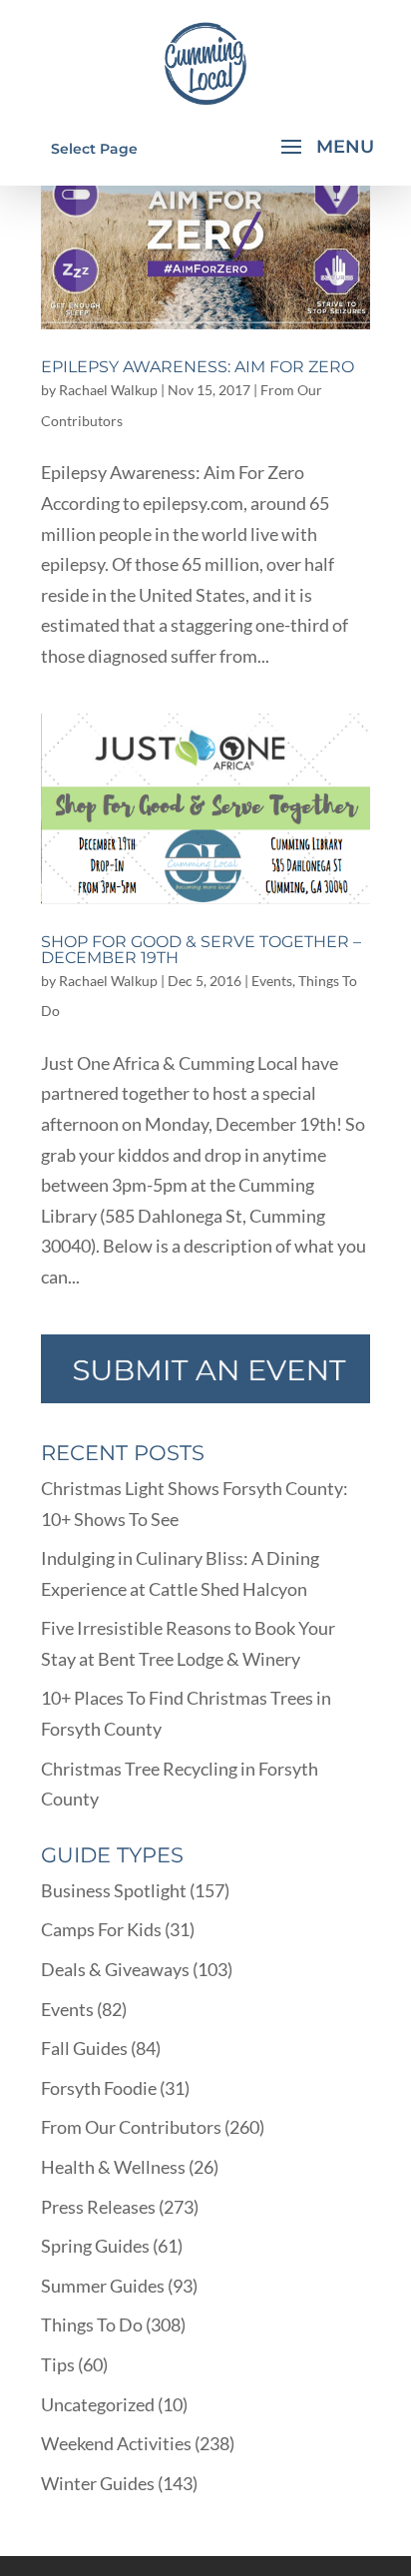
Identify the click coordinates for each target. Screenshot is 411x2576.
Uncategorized (98, 2404)
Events (272, 981)
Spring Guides (95, 2246)
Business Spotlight (114, 1890)
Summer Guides (103, 2286)
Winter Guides (98, 2483)
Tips (58, 2364)
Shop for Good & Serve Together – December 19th (201, 950)
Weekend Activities (116, 2443)
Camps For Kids (101, 1929)
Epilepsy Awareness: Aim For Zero (198, 367)
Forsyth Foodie (99, 2088)
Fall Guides (84, 2048)
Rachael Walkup (108, 390)
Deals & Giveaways (115, 1969)
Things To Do (92, 2324)
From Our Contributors (131, 2127)
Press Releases (98, 2207)
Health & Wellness (113, 2167)
